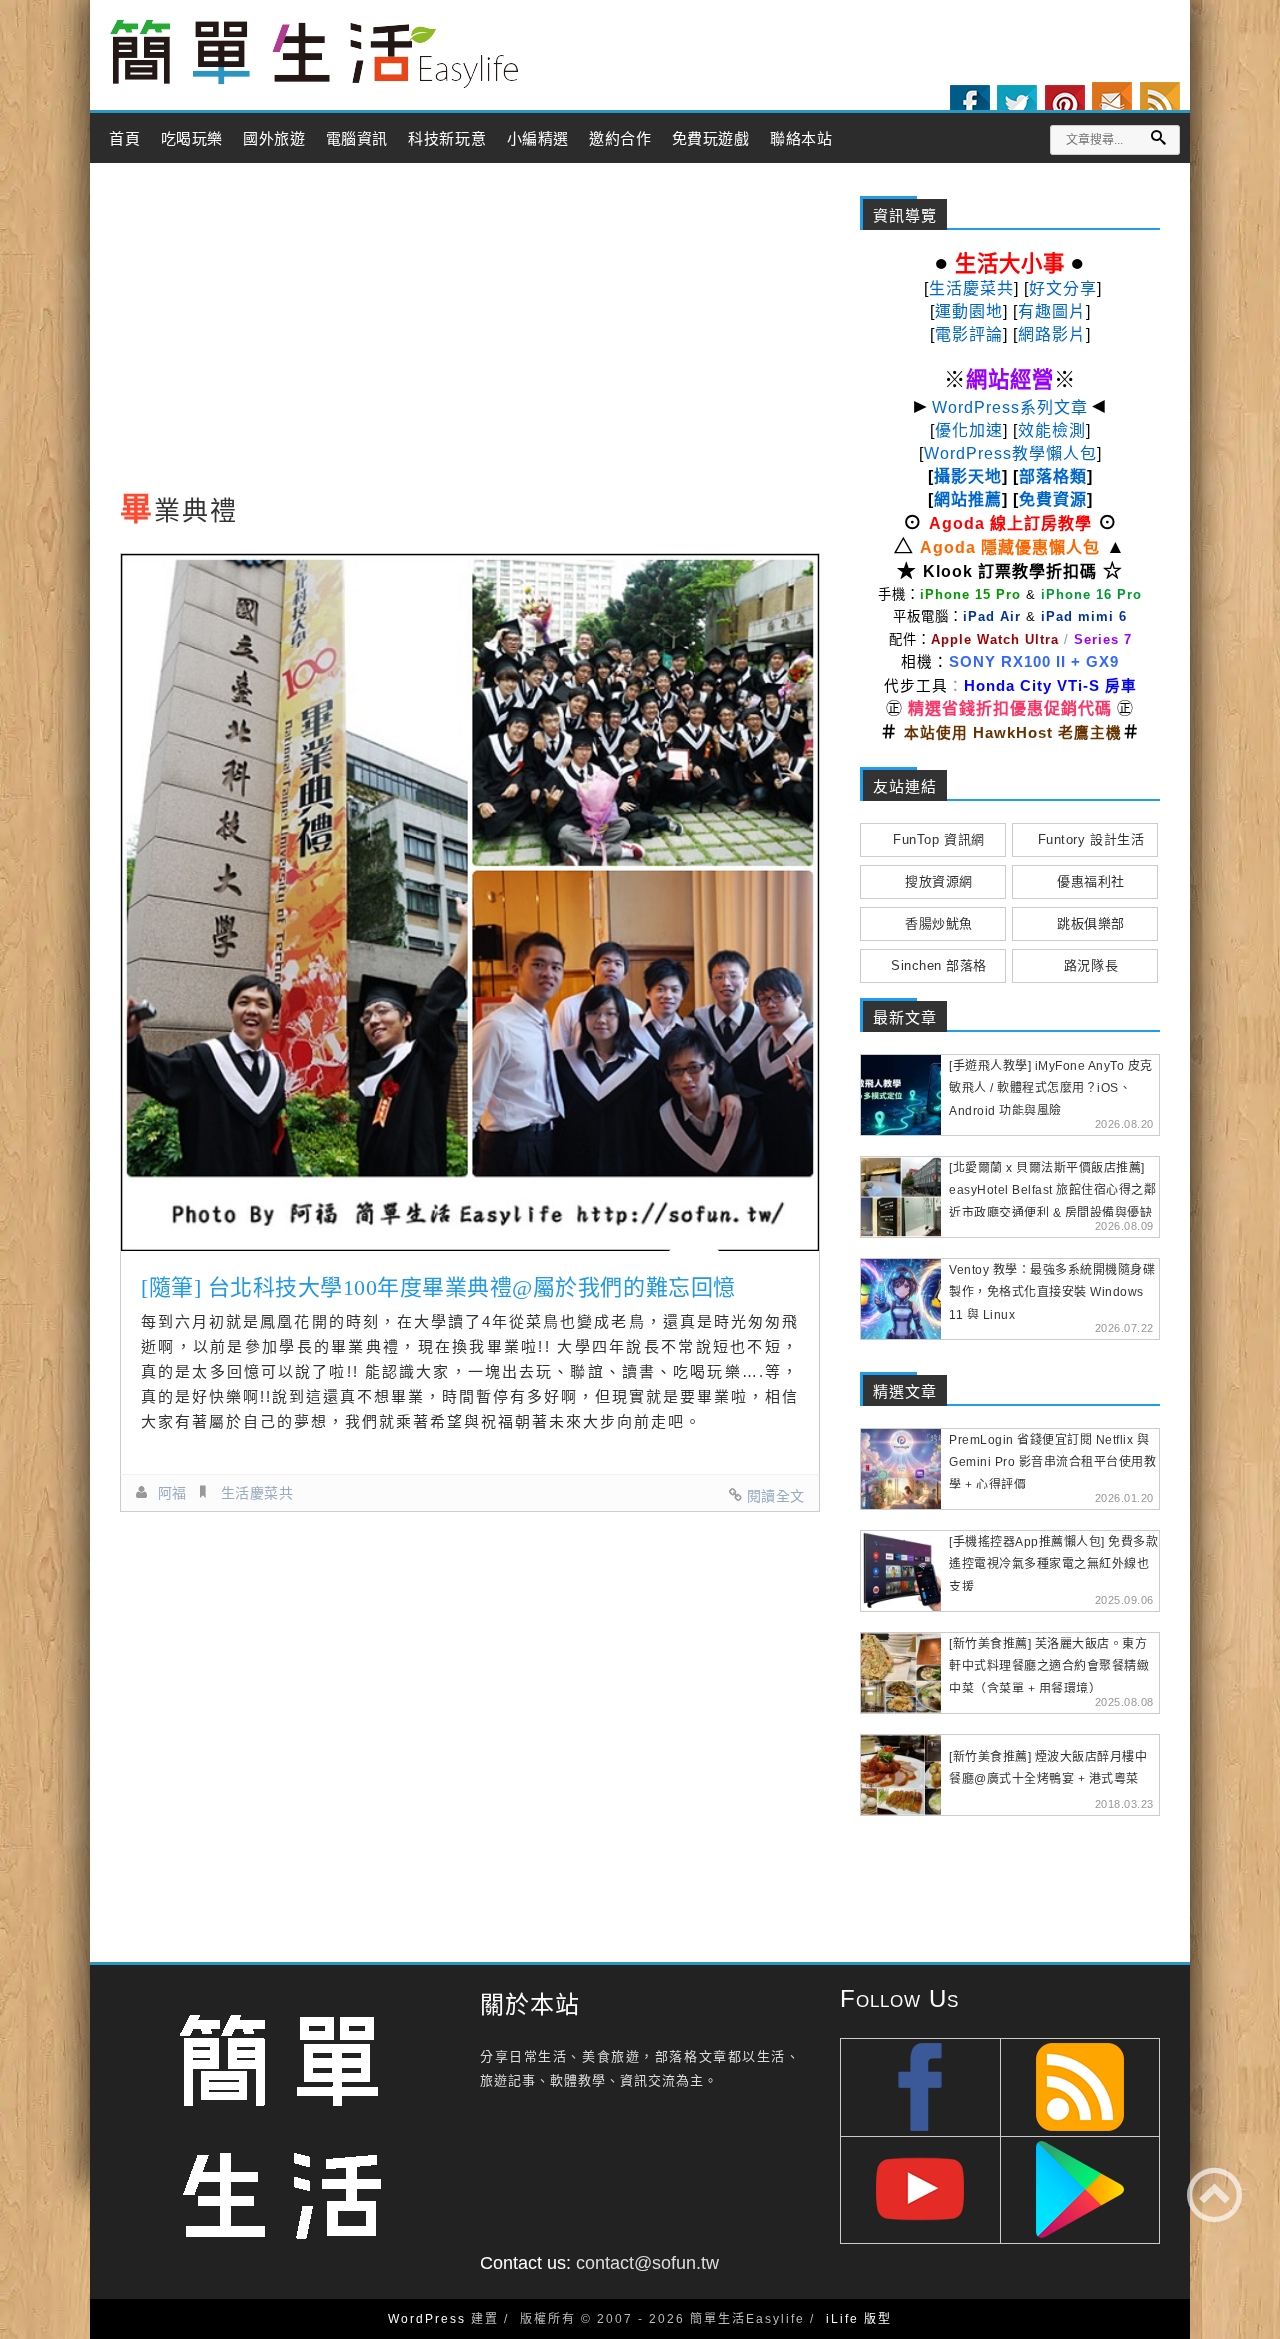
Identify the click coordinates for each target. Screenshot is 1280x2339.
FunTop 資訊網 (938, 839)
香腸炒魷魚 (939, 923)
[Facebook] (970, 105)
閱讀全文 (776, 1496)
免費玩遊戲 (711, 139)
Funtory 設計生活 (1091, 839)
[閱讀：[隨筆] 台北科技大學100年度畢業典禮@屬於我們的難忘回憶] (470, 902)
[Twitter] (1017, 105)
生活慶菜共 (257, 1493)
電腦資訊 (357, 139)
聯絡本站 (801, 139)
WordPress (427, 2319)
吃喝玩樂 (192, 139)
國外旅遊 (274, 139)
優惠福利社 (1091, 881)
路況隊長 (1091, 965)
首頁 (124, 139)
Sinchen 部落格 (939, 965)
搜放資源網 (939, 881)
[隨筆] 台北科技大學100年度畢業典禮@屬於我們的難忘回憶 (438, 1287)
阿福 (172, 1493)
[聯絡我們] (1112, 102)
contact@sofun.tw (647, 2263)
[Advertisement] (470, 333)
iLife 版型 (859, 2319)
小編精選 (538, 139)
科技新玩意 (447, 139)
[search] (1158, 137)
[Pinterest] (1065, 105)
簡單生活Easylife (314, 54)
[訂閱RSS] (1160, 102)
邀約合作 (620, 139)
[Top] (1214, 2194)
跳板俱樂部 (1091, 923)
